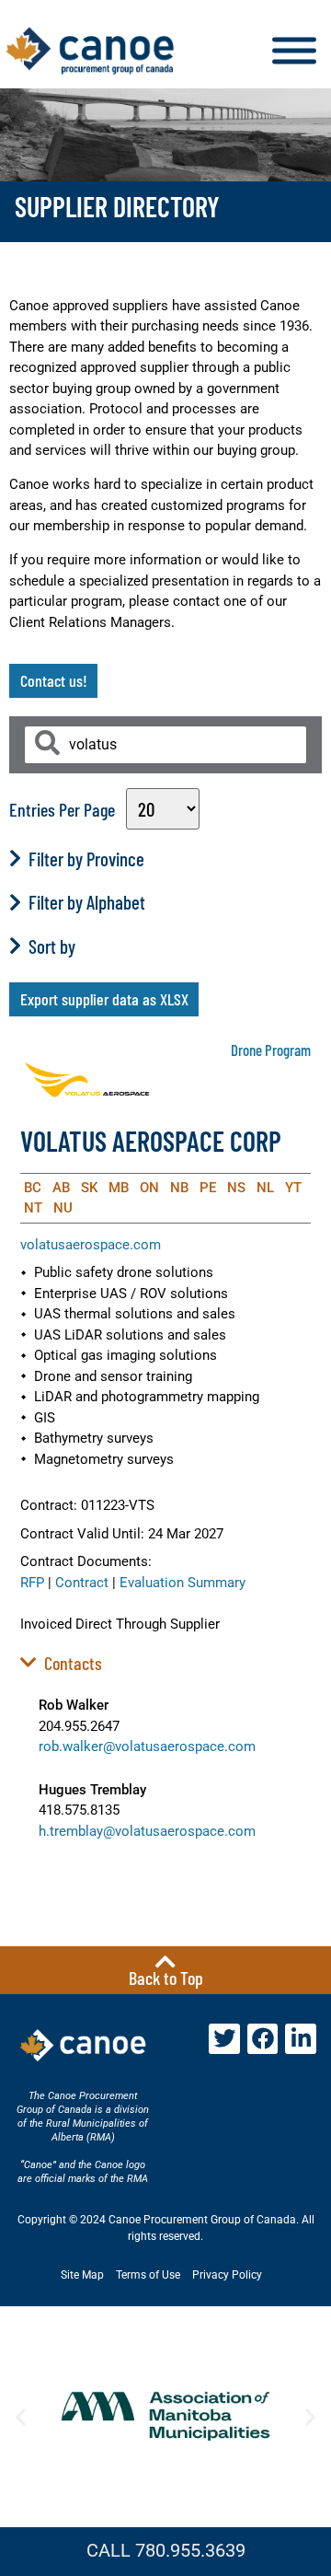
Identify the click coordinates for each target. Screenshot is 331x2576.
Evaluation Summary (183, 1583)
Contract (82, 1583)
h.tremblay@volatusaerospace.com (147, 1831)
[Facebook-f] (263, 2039)
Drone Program (271, 1050)
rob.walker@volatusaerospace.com (147, 1746)
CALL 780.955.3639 (166, 2550)
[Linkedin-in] (301, 2039)
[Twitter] (224, 2039)
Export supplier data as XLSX (104, 999)
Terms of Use (148, 2275)
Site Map (82, 2275)
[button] (21, 2416)
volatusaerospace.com (91, 1245)
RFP (32, 1583)
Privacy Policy (227, 2275)
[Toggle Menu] (294, 51)
